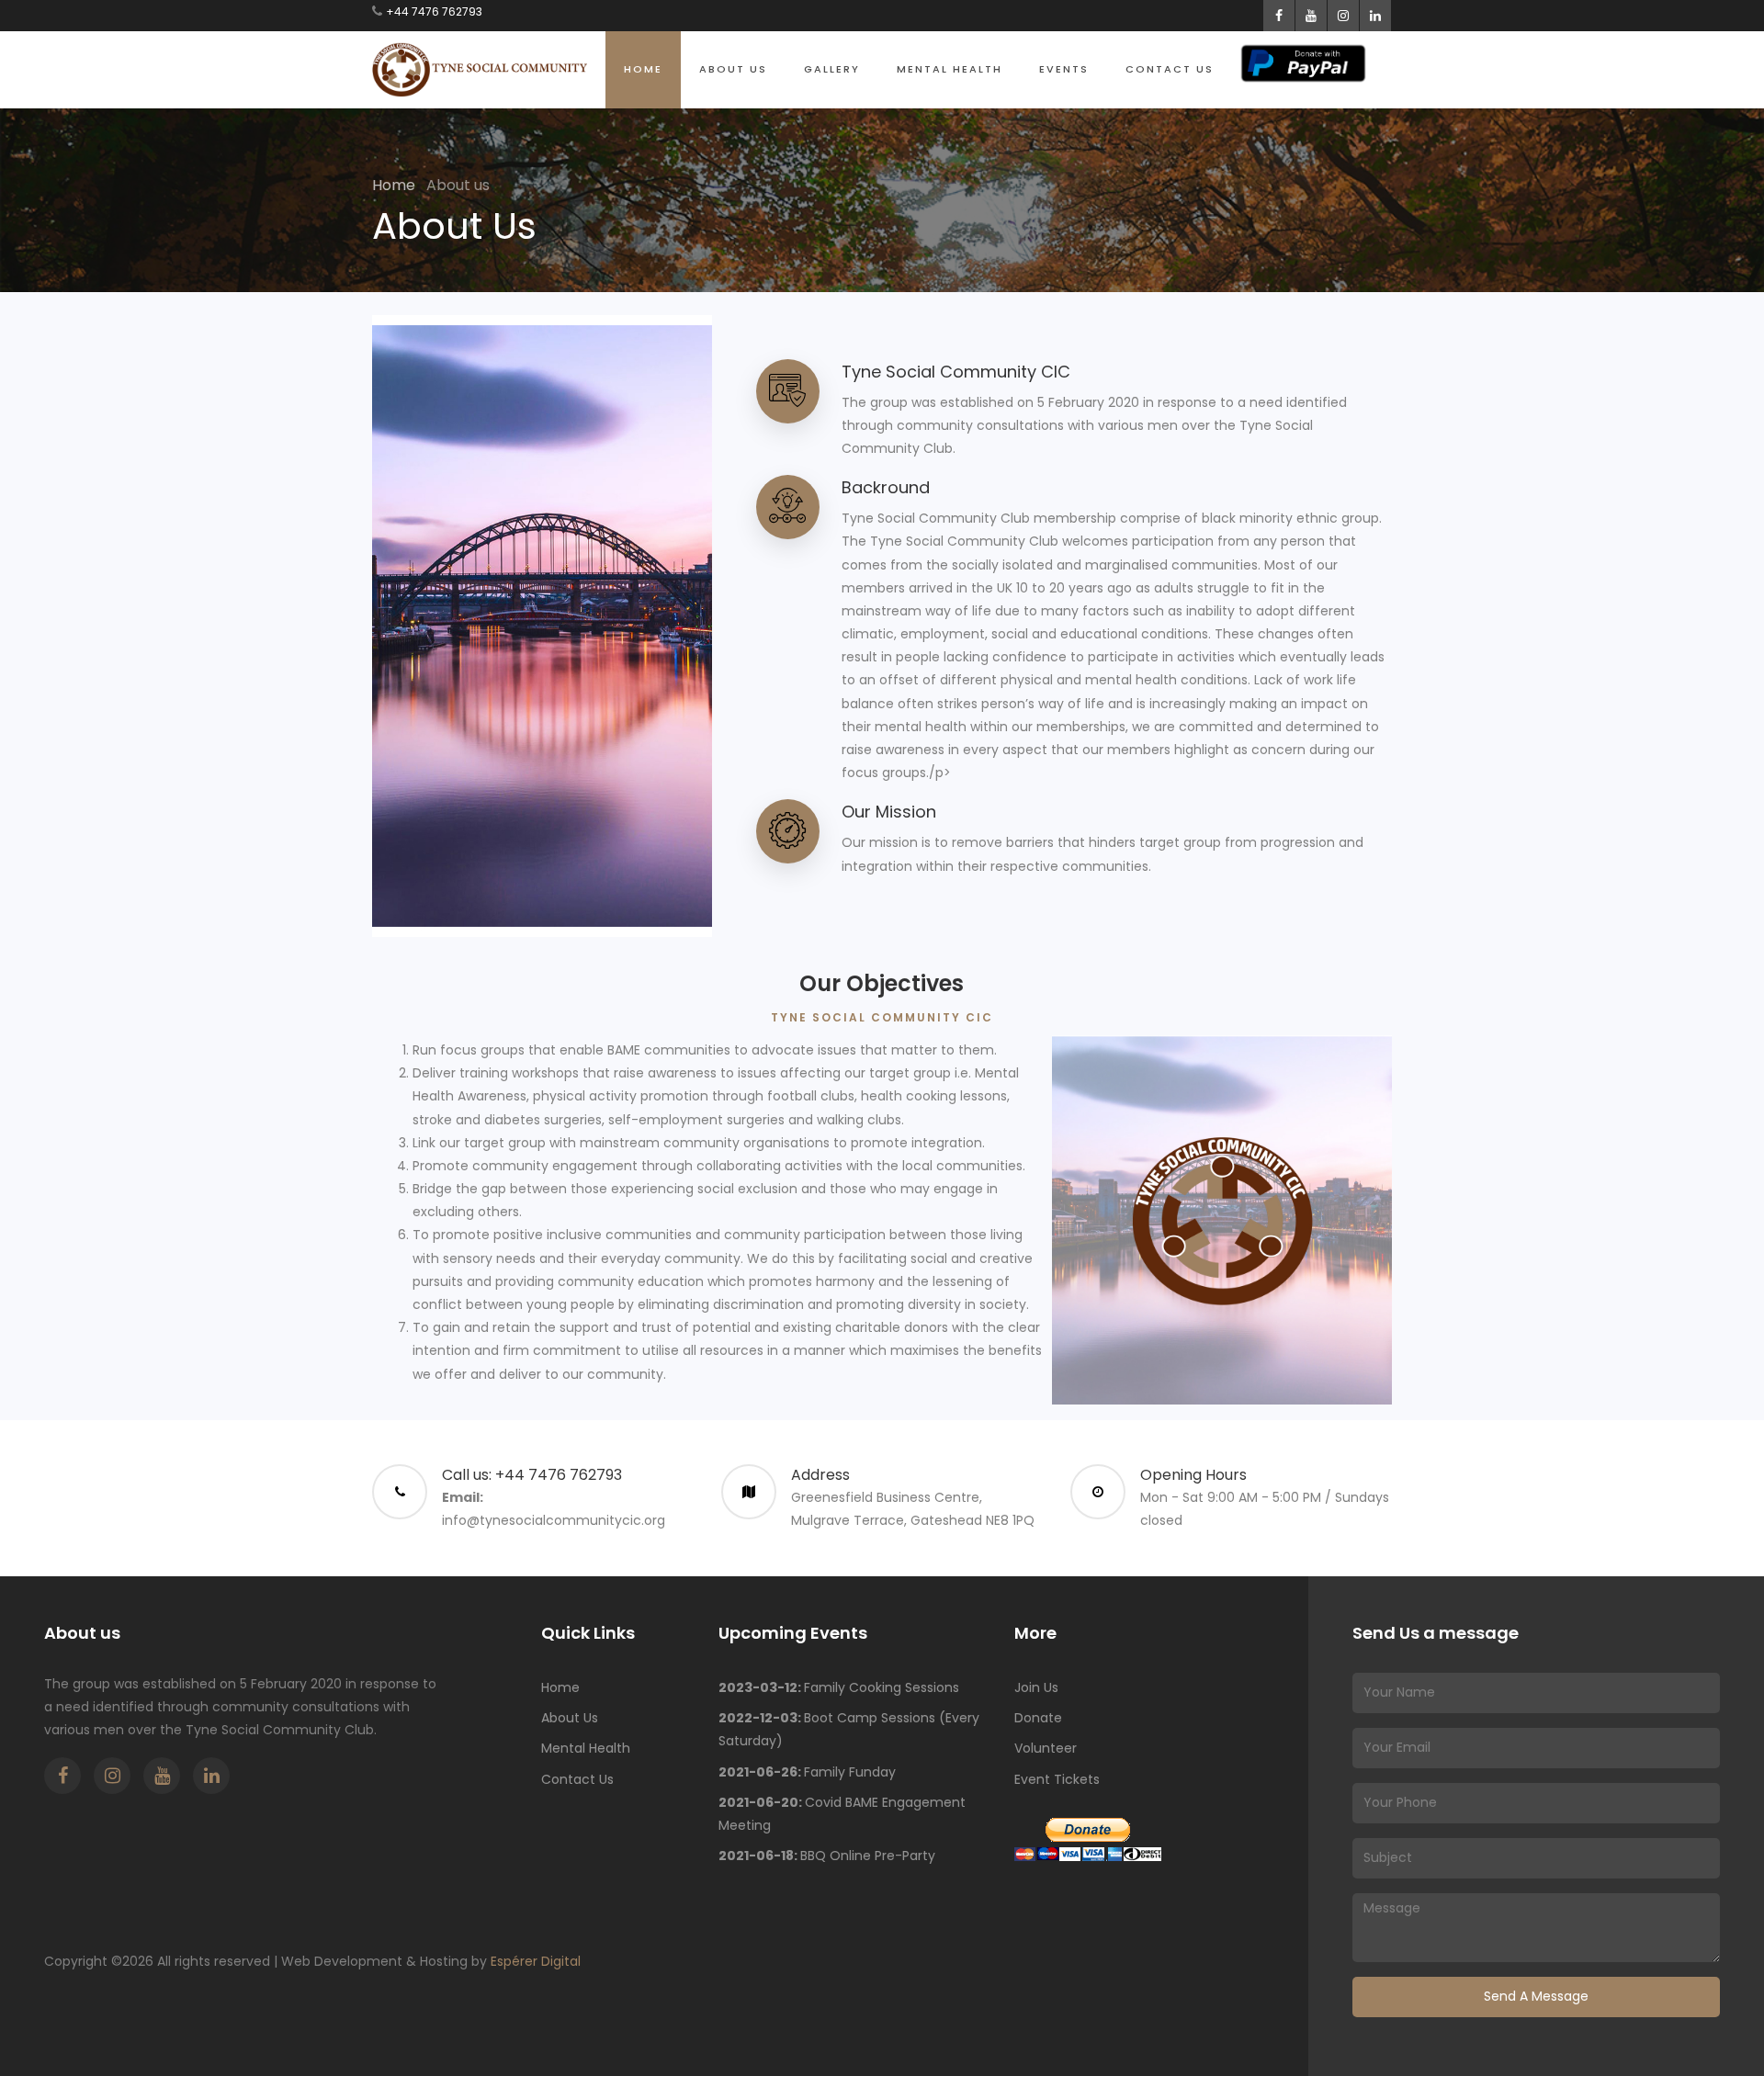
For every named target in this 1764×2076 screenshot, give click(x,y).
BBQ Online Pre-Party (827, 1856)
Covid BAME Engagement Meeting (842, 1814)
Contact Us (1170, 69)
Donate (1038, 1718)
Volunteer (1046, 1748)
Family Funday (807, 1772)
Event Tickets (1057, 1779)
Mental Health (950, 69)
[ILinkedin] (211, 1776)
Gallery (832, 69)
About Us (733, 69)
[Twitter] (162, 1776)
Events (1064, 69)
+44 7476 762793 (434, 11)
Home (643, 69)
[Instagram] (112, 1776)
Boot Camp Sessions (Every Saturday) (849, 1729)
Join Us (1036, 1687)
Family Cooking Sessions (839, 1687)
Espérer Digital (536, 1961)
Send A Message (1536, 1996)
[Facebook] (62, 1776)
